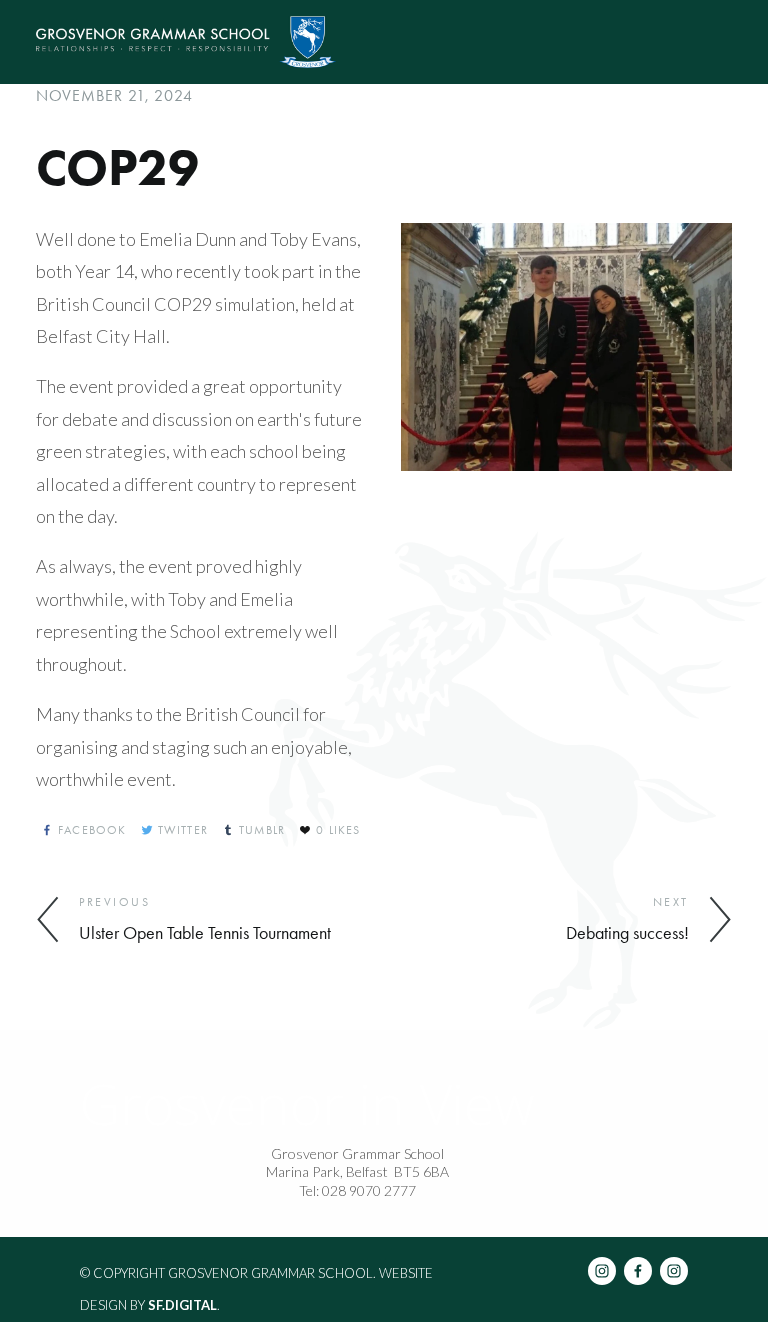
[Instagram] (602, 1271)
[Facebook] (638, 1271)
